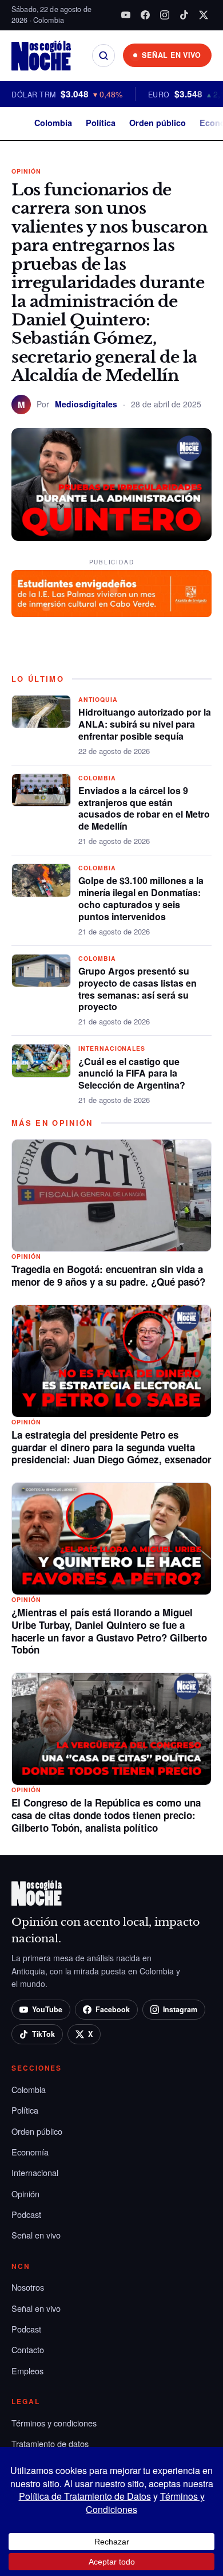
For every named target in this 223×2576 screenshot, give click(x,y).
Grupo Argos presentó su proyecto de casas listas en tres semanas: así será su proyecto (138, 989)
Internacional (35, 2172)
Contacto (28, 2349)
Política (101, 123)
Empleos (27, 2371)
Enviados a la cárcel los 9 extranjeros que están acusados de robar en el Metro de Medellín (144, 808)
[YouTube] (126, 15)
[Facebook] (145, 15)
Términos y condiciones (54, 2423)
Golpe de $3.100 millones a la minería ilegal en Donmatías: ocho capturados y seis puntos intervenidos (141, 898)
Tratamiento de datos (50, 2443)
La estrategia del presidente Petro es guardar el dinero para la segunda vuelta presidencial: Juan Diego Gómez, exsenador (111, 1447)
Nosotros (28, 2287)
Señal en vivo (36, 2235)
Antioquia (98, 699)
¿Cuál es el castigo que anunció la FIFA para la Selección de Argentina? (132, 1073)
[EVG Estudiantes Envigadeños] (111, 594)
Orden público (158, 123)
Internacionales (112, 1048)
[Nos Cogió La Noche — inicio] (41, 56)
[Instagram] (165, 15)
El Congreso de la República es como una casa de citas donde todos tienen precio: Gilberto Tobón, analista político (106, 1815)
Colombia (53, 123)
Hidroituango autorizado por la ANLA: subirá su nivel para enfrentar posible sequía (145, 724)
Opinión (26, 171)
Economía (30, 2152)
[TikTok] (184, 15)
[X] (204, 15)
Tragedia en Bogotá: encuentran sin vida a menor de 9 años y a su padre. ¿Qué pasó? (108, 1275)
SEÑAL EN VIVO (172, 55)
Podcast (26, 2214)
